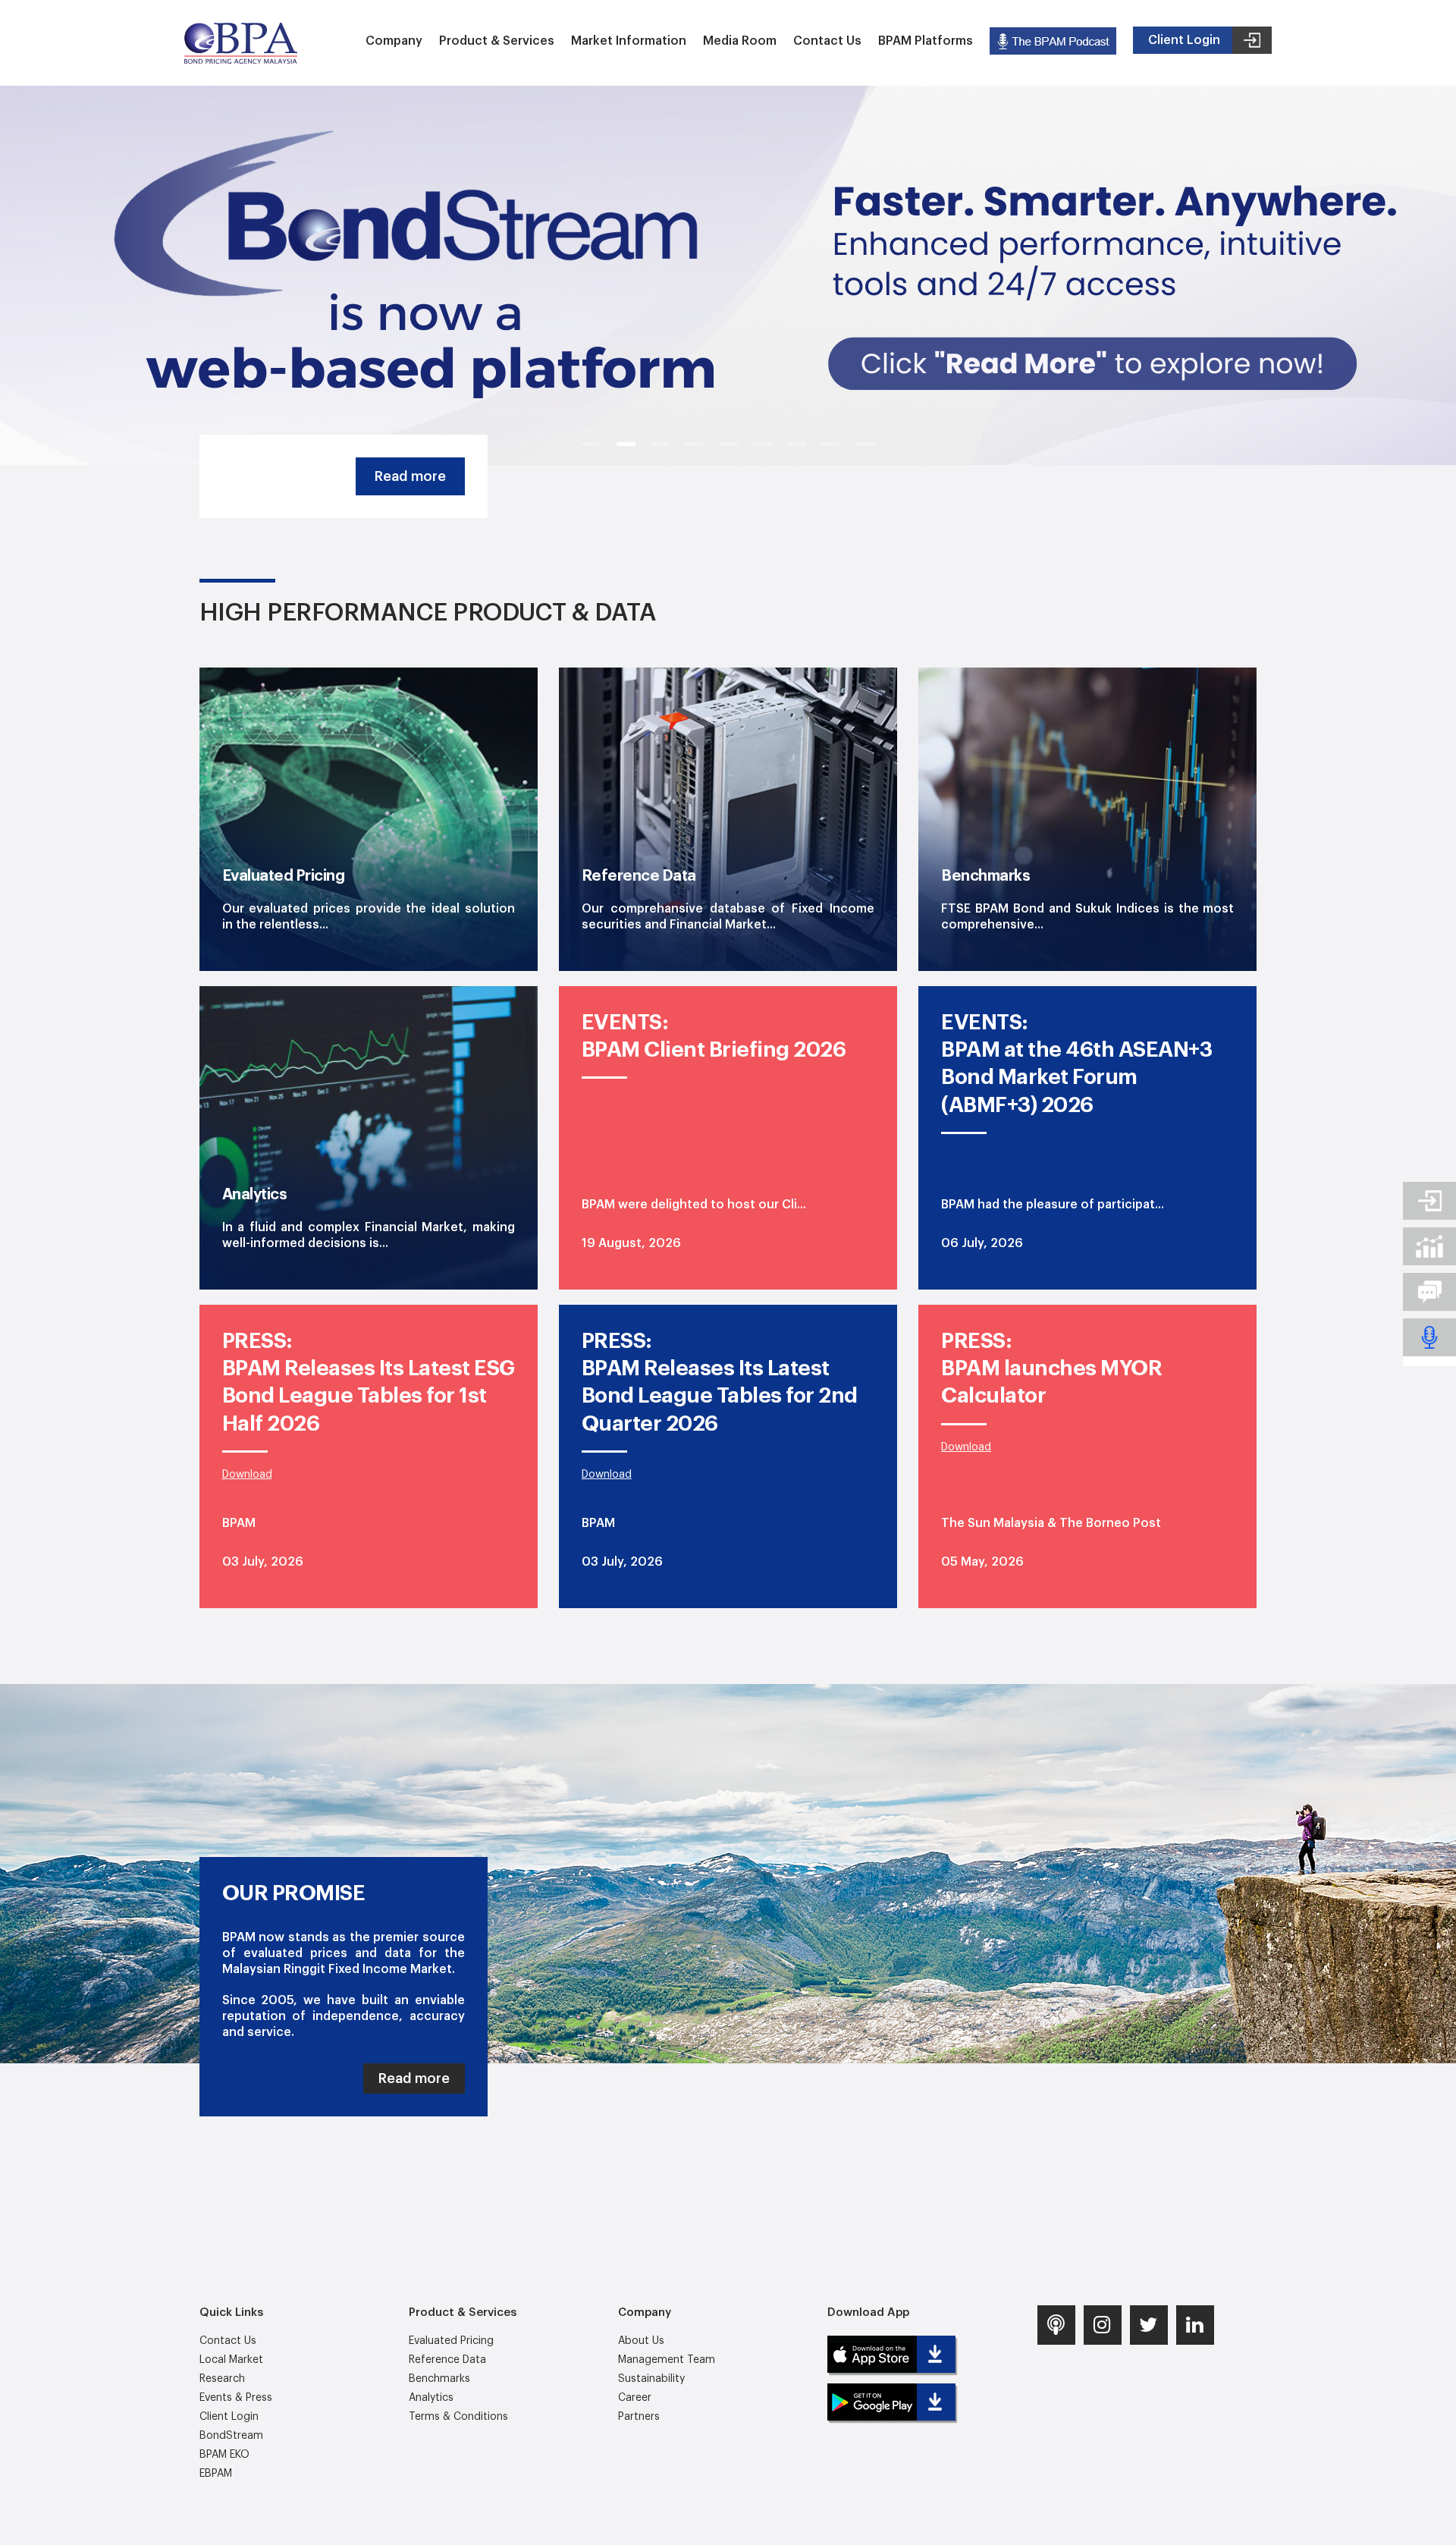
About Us (641, 2341)
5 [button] (728, 444)
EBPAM (216, 2474)
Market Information (629, 41)
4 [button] (694, 444)
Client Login (229, 2417)
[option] (728, 275)
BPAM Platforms (926, 41)
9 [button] (865, 444)
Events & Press (236, 2398)
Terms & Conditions (458, 2417)
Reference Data (447, 2360)
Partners (639, 2417)
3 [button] (660, 444)
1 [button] (592, 444)
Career (635, 2398)
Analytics (431, 2398)
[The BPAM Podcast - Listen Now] (1053, 41)
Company (394, 41)
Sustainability (651, 2379)
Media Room (740, 41)
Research (222, 2379)
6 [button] (763, 444)
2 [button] (626, 444)
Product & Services (497, 41)
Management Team (667, 2360)
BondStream (231, 2436)
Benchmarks (439, 2379)
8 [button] (831, 444)
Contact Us (827, 41)
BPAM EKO (224, 2455)
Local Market (231, 2360)
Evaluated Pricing (451, 2341)
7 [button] (797, 444)
